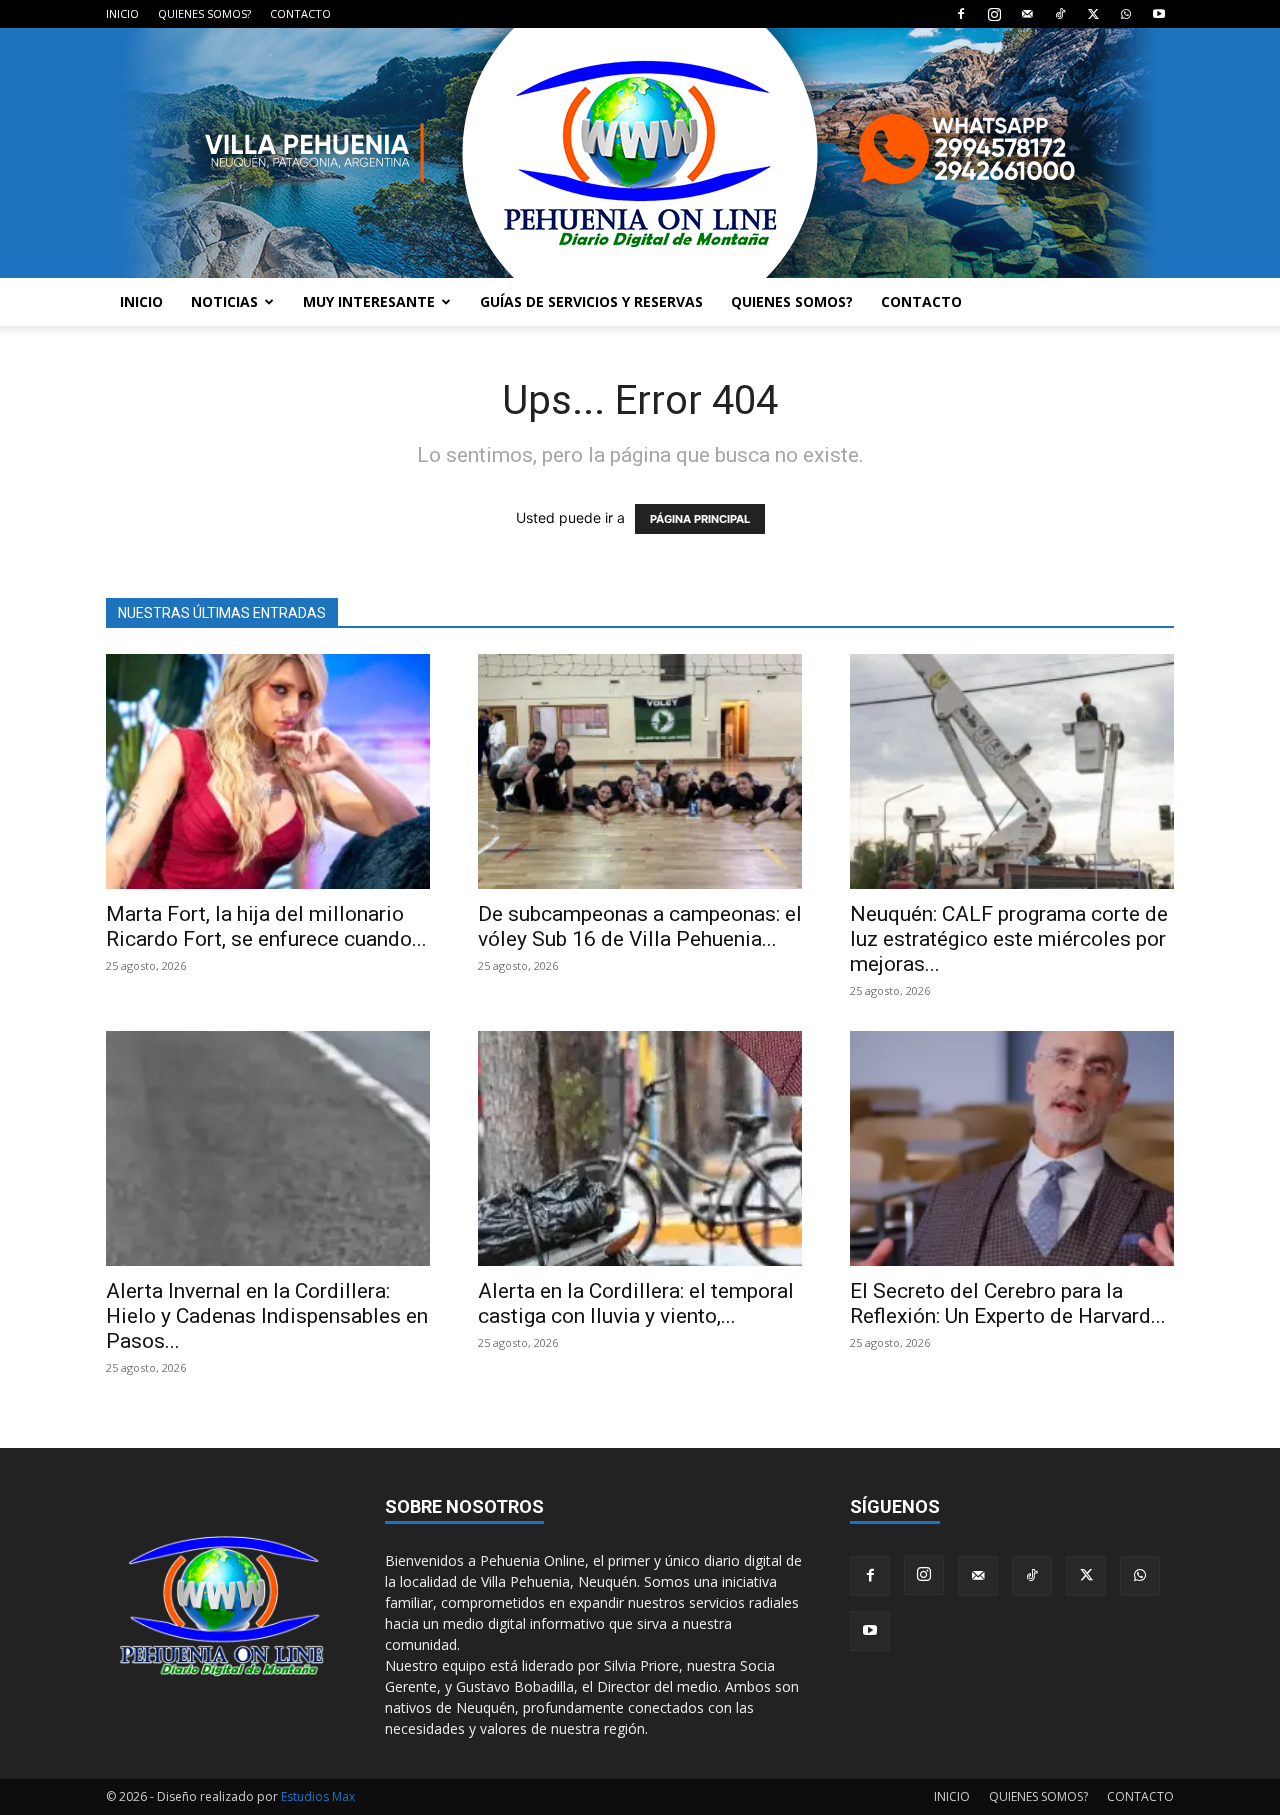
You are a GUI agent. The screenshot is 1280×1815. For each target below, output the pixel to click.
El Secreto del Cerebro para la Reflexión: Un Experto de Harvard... (1008, 1303)
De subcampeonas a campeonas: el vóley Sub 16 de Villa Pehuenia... (640, 926)
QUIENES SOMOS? (204, 13)
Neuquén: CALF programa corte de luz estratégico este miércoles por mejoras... (1009, 939)
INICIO (122, 13)
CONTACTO (300, 13)
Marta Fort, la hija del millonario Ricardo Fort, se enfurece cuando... (266, 926)
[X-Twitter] (1093, 14)
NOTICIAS (224, 301)
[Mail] (1027, 14)
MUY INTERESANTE (369, 301)
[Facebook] (961, 14)
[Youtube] (1159, 14)
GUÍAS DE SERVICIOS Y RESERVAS (591, 301)
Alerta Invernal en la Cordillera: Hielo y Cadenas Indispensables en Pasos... (267, 1316)
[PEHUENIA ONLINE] (640, 153)
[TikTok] (1060, 14)
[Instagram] (994, 14)
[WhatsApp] (1126, 14)
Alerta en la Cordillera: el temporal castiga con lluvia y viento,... (636, 1303)
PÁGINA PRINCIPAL (700, 519)
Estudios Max (318, 1796)
